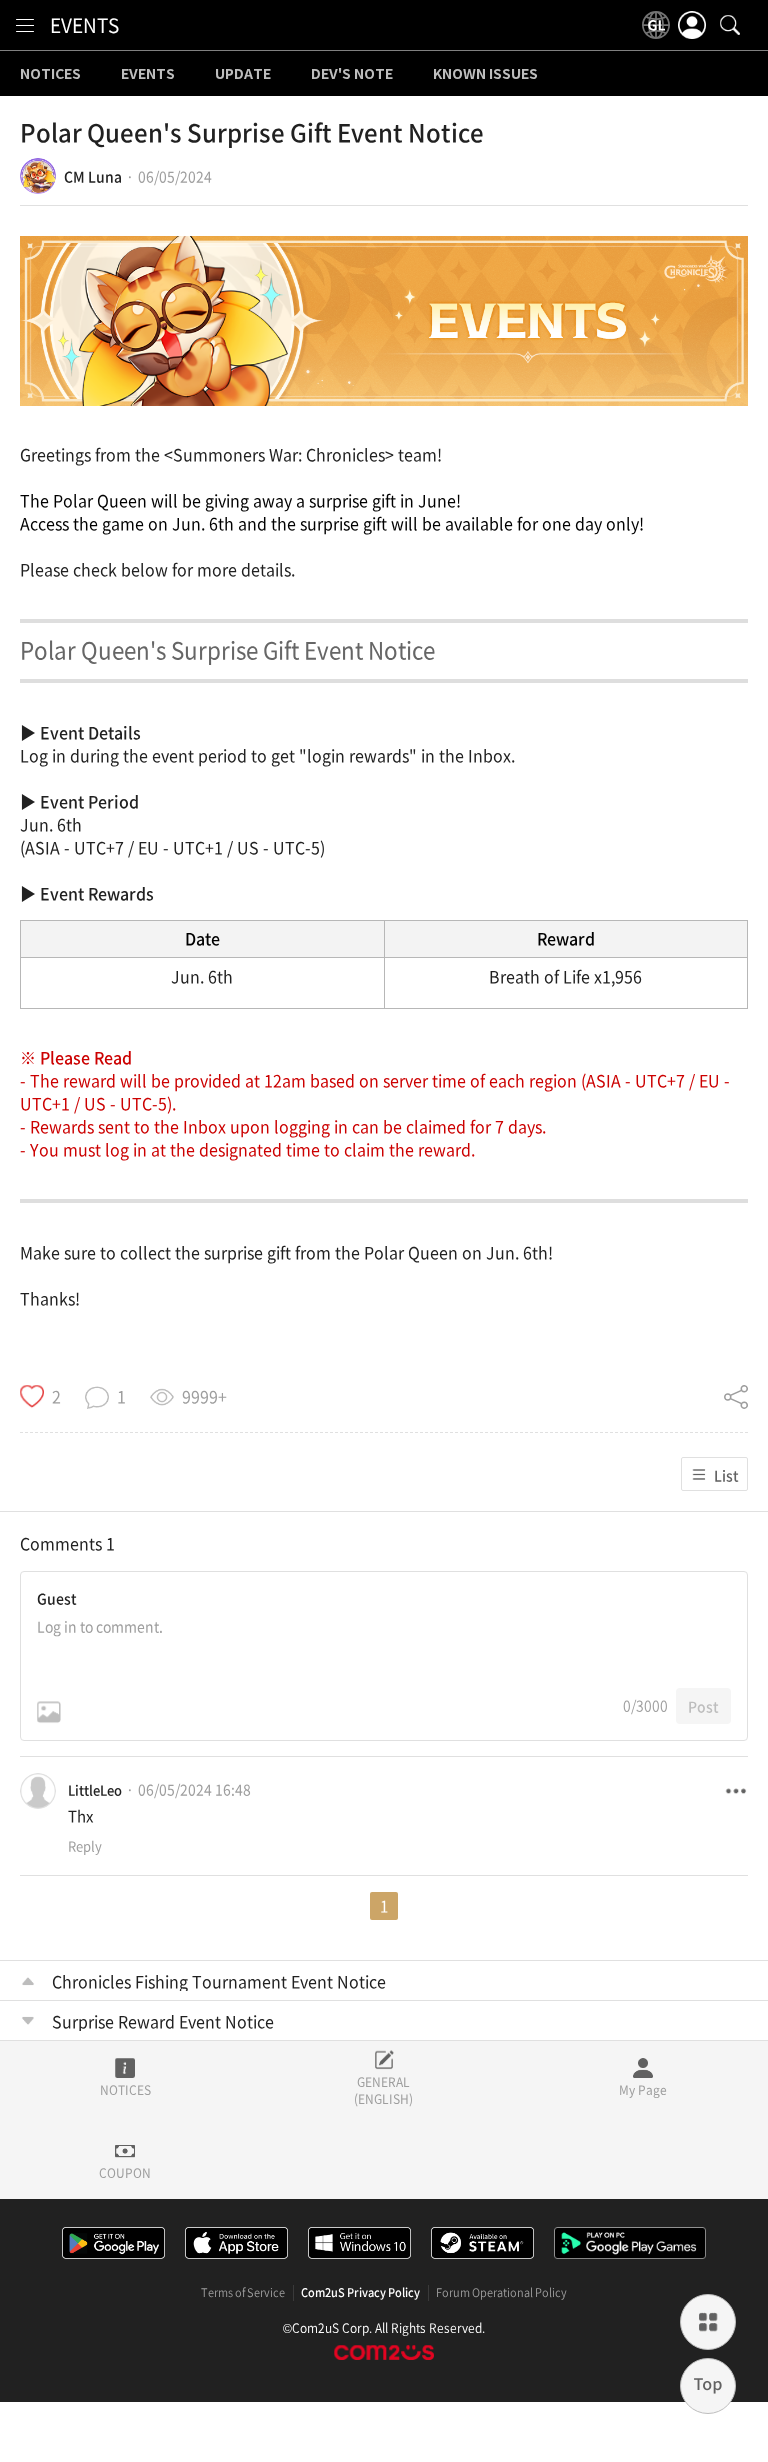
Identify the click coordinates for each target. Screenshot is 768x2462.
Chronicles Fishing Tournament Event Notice (219, 1981)
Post (703, 1706)
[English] (656, 25)
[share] (736, 1396)
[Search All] (730, 25)
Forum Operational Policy (501, 2293)
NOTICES (50, 74)
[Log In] (692, 25)
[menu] (25, 25)
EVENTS (84, 25)
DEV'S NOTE (352, 74)
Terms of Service (243, 2293)
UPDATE (243, 74)
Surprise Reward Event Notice (163, 2021)
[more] (708, 2322)
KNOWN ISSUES (485, 74)
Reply (85, 1845)
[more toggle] (736, 1791)
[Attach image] (49, 1712)
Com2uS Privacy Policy (360, 2293)
